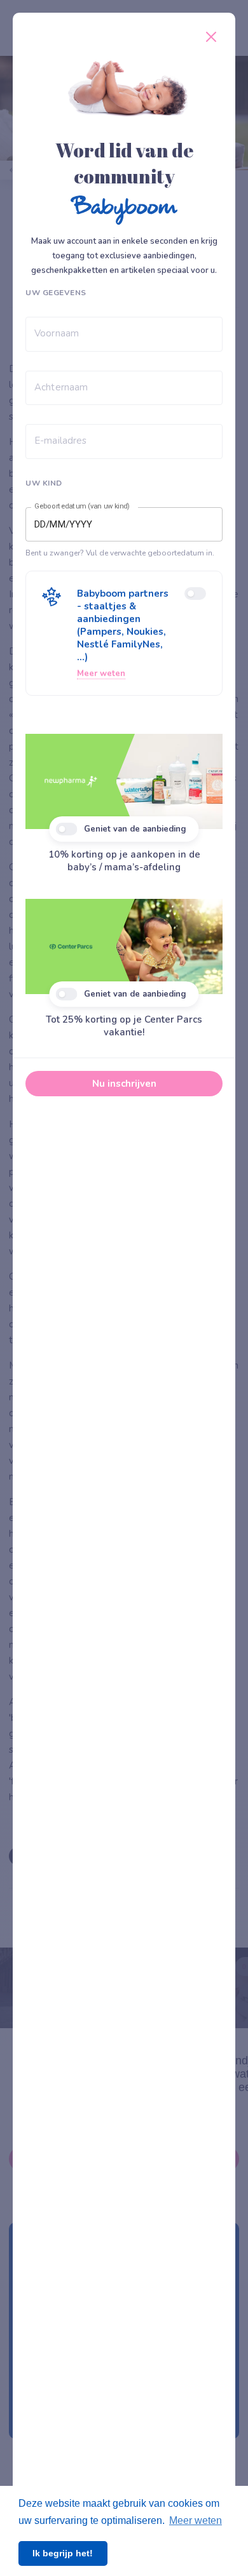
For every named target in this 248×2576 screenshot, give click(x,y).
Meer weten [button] (196, 2520)
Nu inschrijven (124, 1084)
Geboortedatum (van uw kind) (82, 507)
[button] (124, 633)
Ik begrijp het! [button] (63, 2553)
